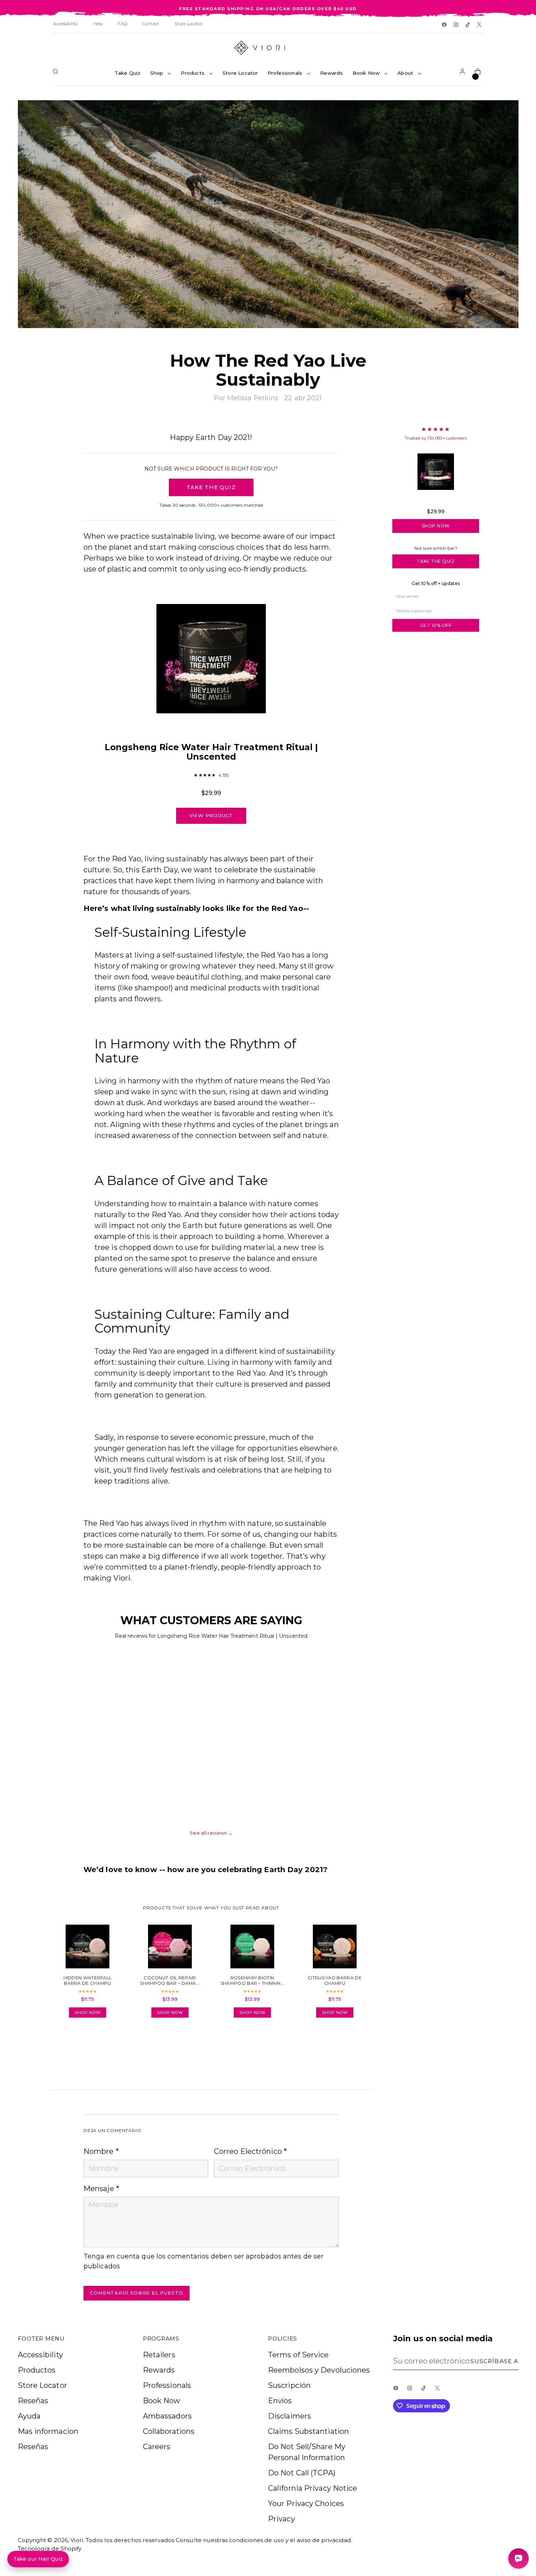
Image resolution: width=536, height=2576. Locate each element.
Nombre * (101, 2151)
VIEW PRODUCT (211, 815)
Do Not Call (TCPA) (302, 2473)
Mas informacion (48, 2431)
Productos (37, 2370)
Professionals (167, 2385)
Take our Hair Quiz (38, 2559)
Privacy (281, 2519)
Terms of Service (298, 2355)
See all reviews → (211, 1833)
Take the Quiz (436, 561)
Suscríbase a (494, 2361)
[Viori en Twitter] (480, 25)
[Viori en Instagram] (457, 25)
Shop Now (436, 526)
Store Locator (42, 2385)
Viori (77, 2540)
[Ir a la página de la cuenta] (464, 73)
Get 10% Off (436, 625)
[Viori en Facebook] (445, 25)
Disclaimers (290, 2416)
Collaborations (169, 2431)
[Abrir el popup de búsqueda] (57, 73)
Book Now (162, 2401)
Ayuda (29, 2416)
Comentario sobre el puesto (137, 2293)
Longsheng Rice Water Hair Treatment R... (436, 501)
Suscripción (289, 2385)
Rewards (159, 2370)
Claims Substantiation (308, 2431)
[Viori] (268, 48)
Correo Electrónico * (250, 2151)
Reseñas (33, 2401)
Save (502, 111)
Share (104, 2044)
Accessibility (40, 2355)
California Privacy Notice (313, 2488)
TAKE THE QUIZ (211, 487)
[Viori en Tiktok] (468, 25)
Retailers (159, 2355)
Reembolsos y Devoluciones (319, 2370)
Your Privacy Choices (306, 2503)
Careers (157, 2447)
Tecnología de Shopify (50, 2548)
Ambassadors (167, 2416)
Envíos (280, 2401)
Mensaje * (101, 2189)
